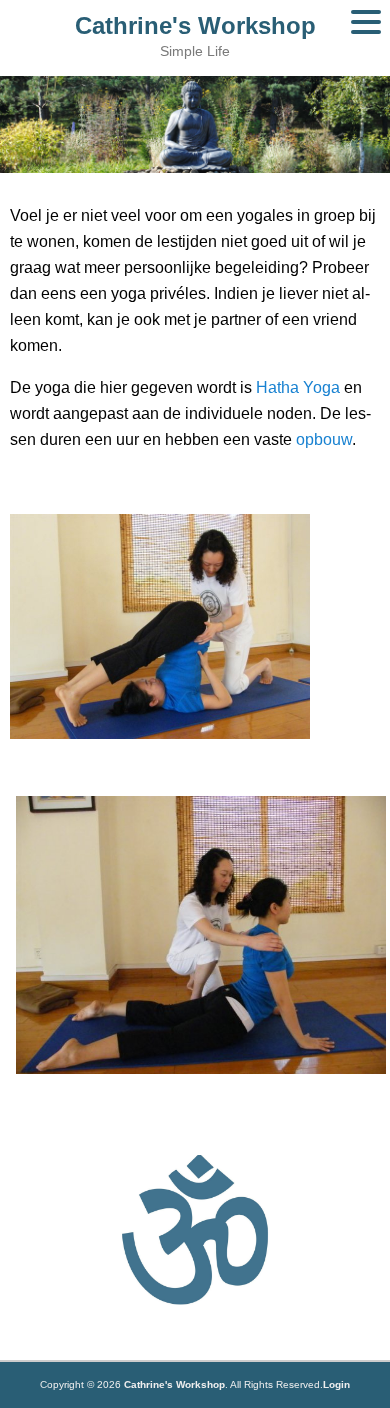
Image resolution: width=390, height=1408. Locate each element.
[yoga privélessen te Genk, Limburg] (195, 935)
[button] (366, 22)
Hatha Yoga (300, 387)
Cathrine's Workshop (195, 25)
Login (336, 1384)
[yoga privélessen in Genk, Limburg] (160, 735)
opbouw (324, 439)
